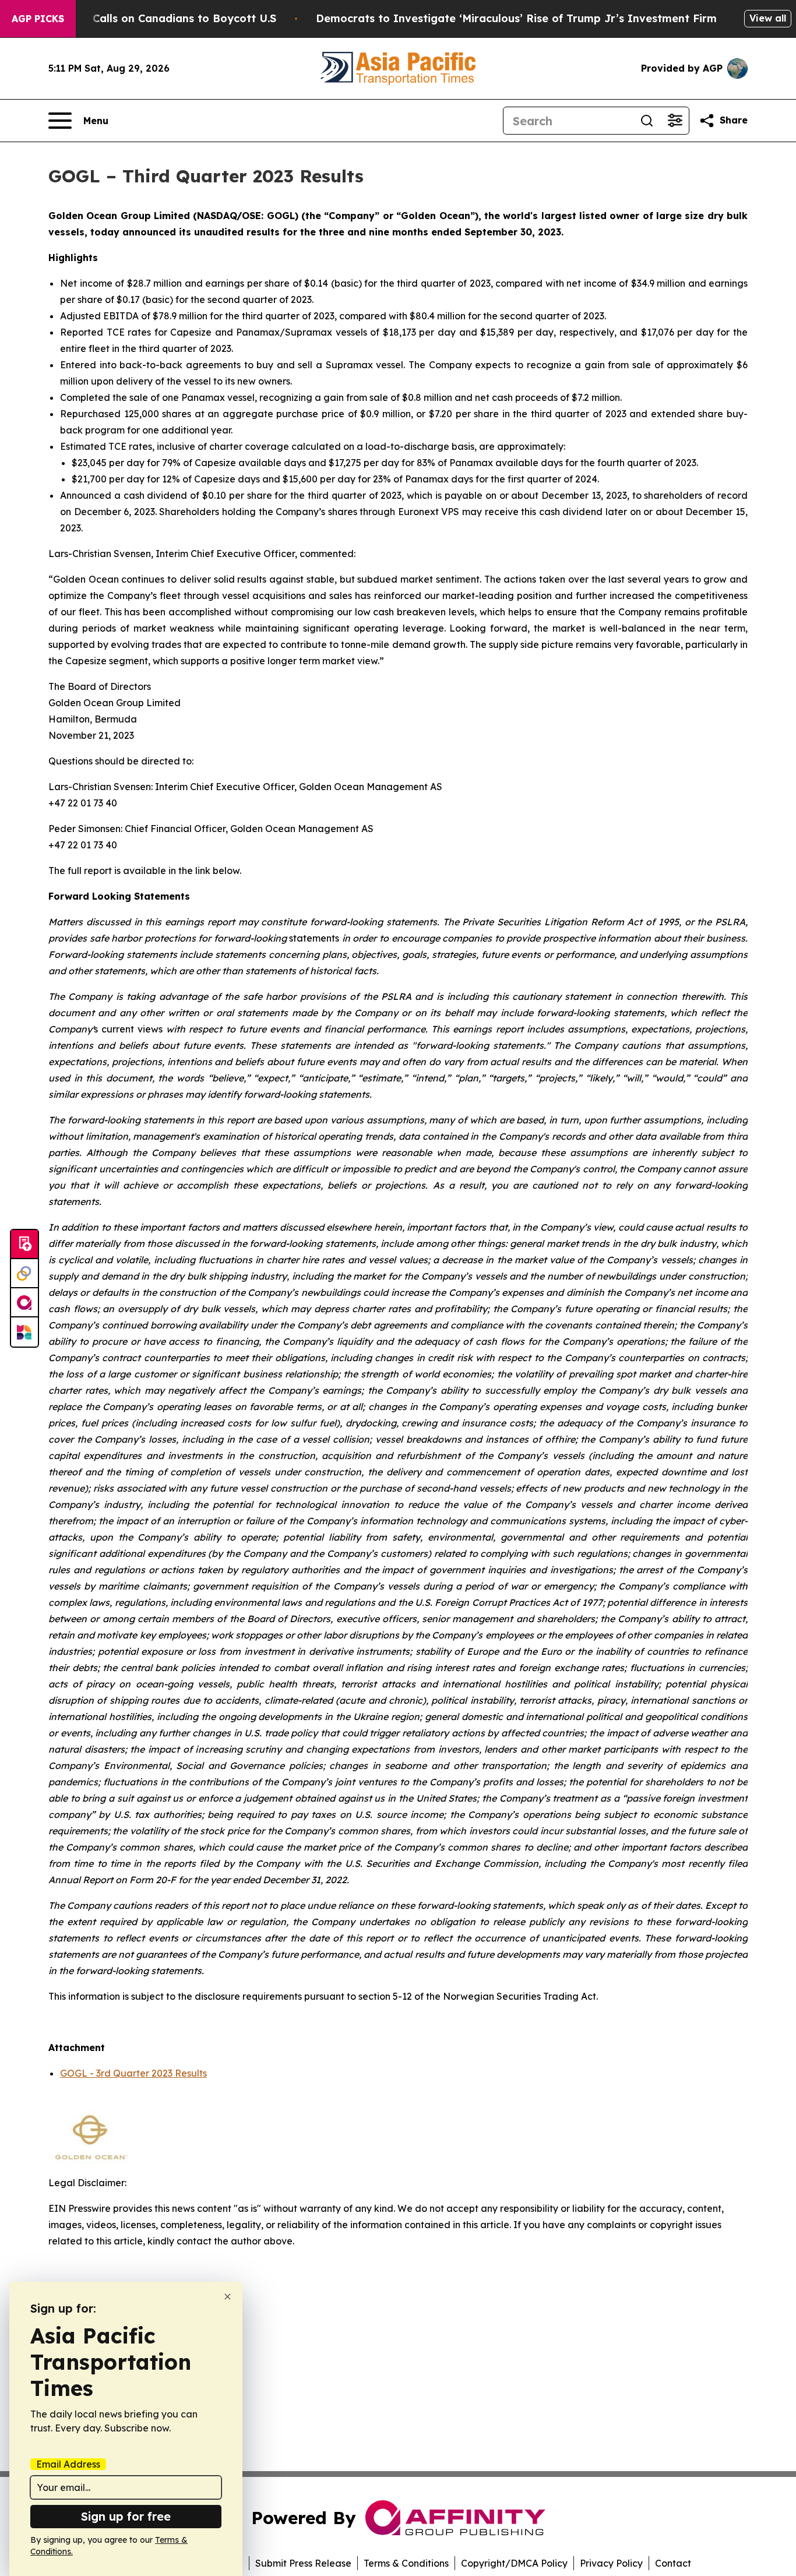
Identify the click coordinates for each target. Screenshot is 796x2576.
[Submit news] (24, 1245)
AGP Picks (38, 19)
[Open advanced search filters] (675, 121)
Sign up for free (126, 2516)
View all (768, 18)
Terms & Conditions (406, 2563)
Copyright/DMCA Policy (514, 2563)
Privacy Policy (611, 2563)
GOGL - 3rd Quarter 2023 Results (133, 2073)
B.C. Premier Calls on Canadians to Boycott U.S (150, 18)
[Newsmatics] (24, 1332)
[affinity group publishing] (24, 1303)
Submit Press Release (303, 2563)
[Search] (647, 121)
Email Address (68, 2464)
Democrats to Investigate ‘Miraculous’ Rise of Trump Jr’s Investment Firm (516, 18)
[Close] (228, 2297)
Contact (673, 2563)
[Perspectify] (24, 1274)
